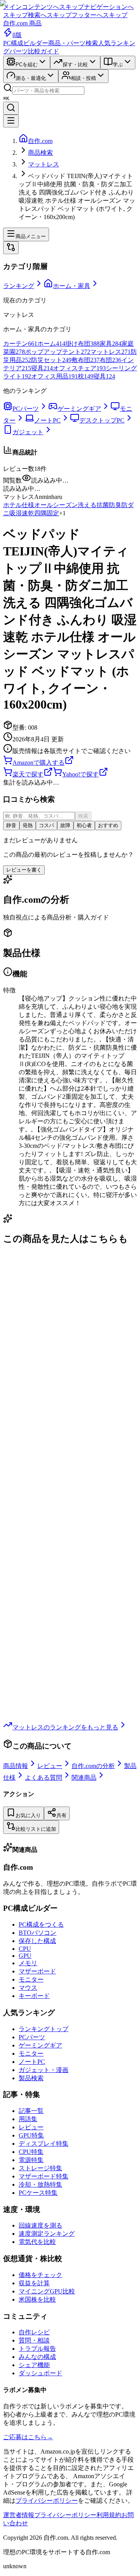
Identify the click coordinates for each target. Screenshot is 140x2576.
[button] (70, 489)
